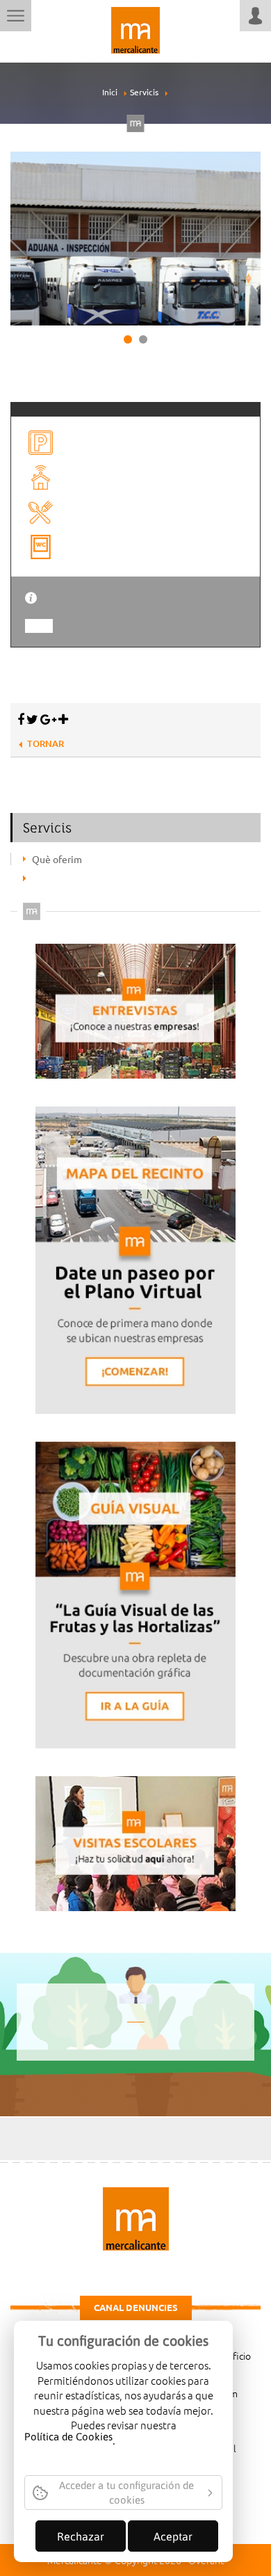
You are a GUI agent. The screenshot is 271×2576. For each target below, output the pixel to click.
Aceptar (173, 2536)
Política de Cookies (68, 2438)
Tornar (46, 743)
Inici (110, 92)
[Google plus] (48, 719)
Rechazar (81, 2536)
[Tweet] (32, 719)
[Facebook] (21, 719)
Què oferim (57, 859)
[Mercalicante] (135, 28)
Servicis (144, 92)
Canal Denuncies (136, 2307)
